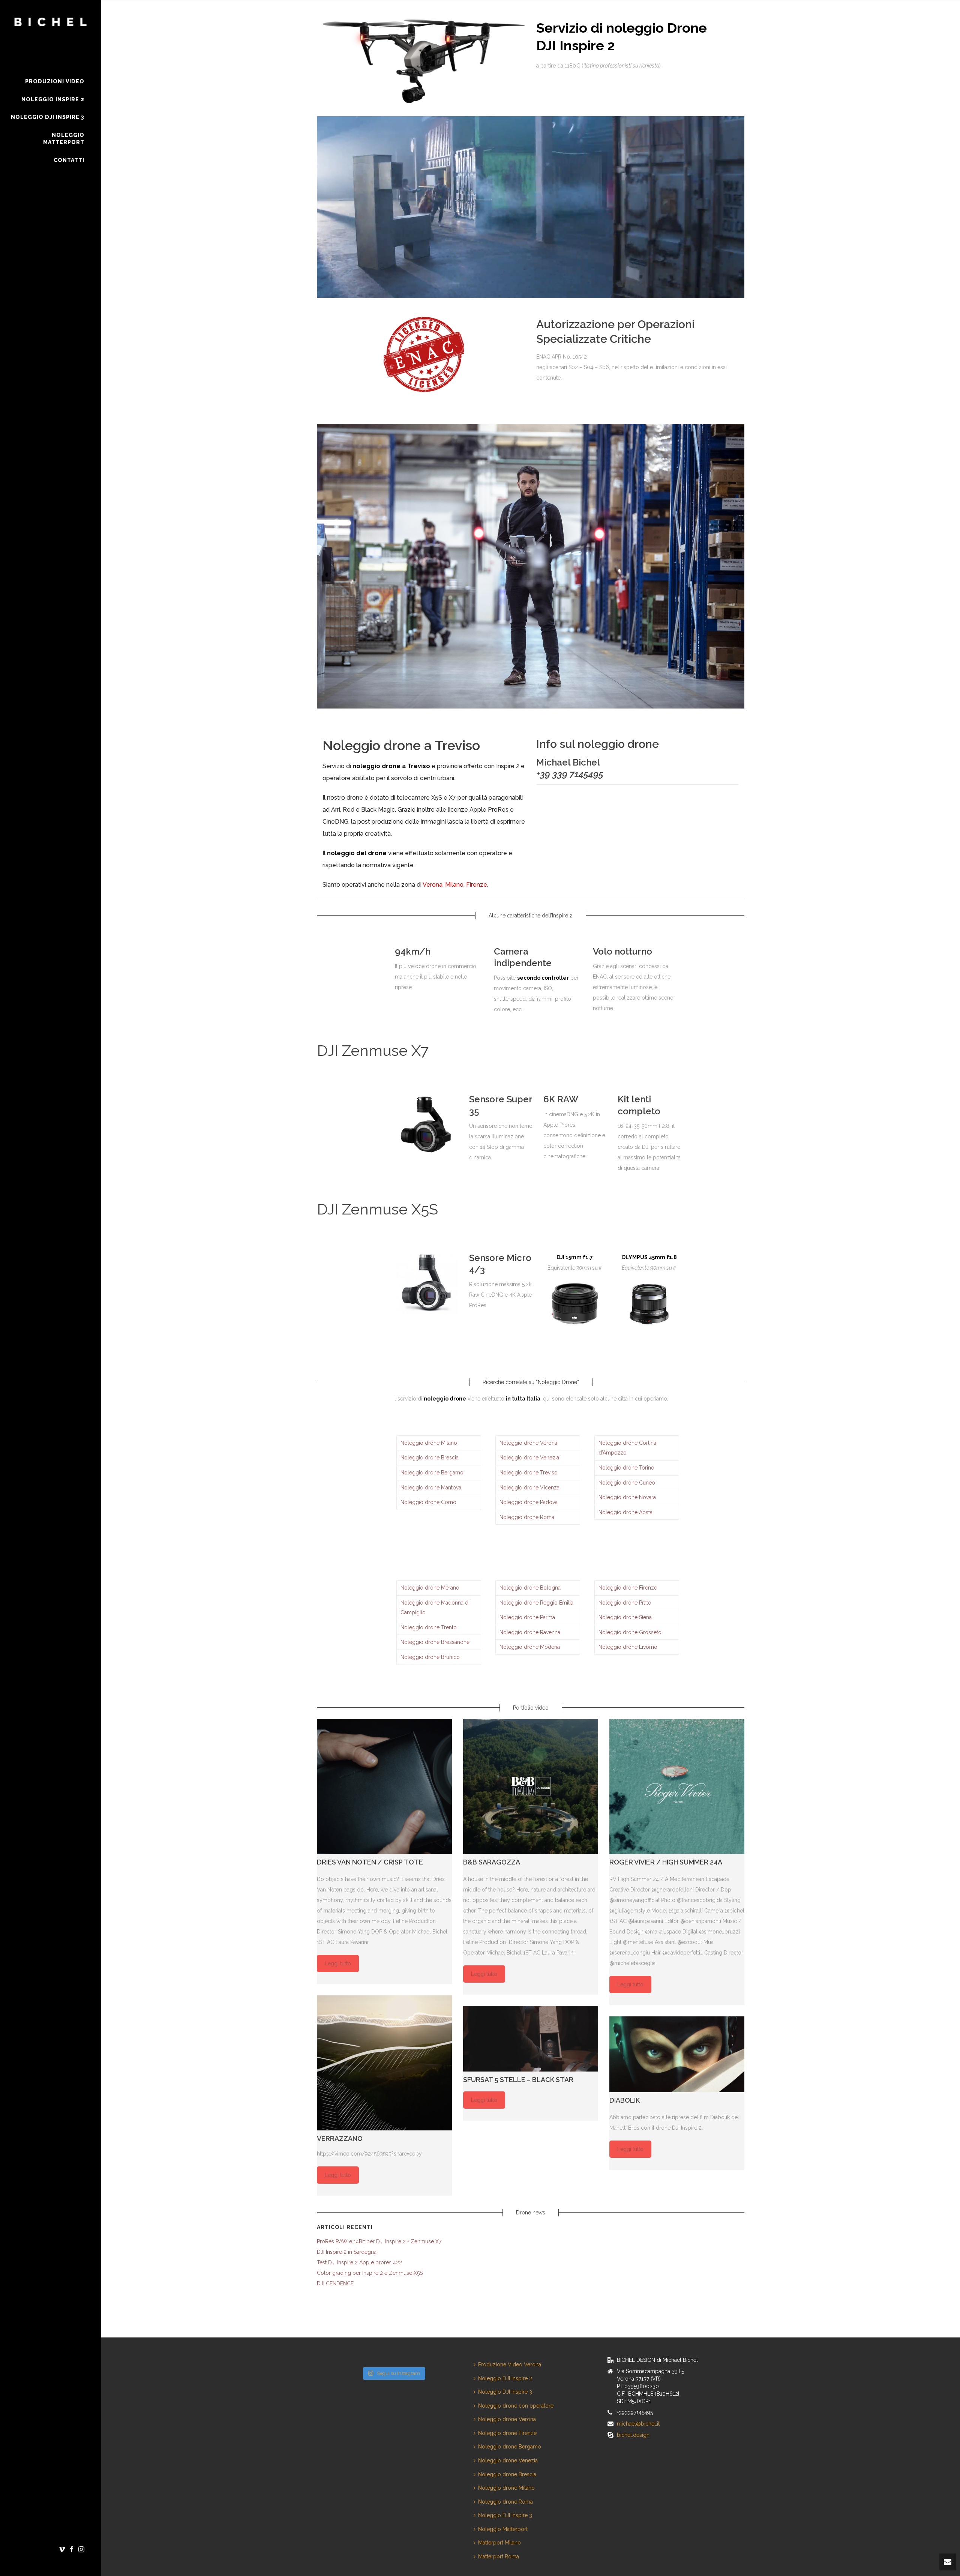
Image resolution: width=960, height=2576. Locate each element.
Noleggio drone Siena (625, 1617)
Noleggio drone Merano (430, 1588)
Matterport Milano (499, 2543)
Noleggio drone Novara (627, 1497)
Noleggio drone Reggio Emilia (536, 1603)
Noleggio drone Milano (429, 1443)
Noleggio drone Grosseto (630, 1632)
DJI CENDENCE (335, 2283)
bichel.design (633, 2435)
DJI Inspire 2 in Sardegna (347, 2252)
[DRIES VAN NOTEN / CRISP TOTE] (384, 1786)
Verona (433, 885)
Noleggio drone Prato (625, 1603)
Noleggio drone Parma (527, 1617)
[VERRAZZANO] (384, 2063)
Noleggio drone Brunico (430, 1657)
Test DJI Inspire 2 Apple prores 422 (359, 2262)
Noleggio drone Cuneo (627, 1483)
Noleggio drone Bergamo (432, 1473)
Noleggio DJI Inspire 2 (505, 2378)
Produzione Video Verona (510, 2364)
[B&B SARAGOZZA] (531, 1786)
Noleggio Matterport (503, 2529)
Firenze (477, 885)
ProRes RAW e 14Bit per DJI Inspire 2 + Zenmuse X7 (379, 2241)
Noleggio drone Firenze (628, 1588)
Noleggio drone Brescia (430, 1458)
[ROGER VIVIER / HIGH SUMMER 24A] (677, 1786)
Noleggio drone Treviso (529, 1473)
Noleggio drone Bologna (530, 1588)
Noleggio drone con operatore (516, 2406)
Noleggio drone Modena (530, 1647)
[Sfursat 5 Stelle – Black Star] (531, 2039)
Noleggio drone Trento (429, 1627)
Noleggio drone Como (428, 1502)
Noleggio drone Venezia (529, 1458)
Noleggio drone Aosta (625, 1512)
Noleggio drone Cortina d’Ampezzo (627, 1448)
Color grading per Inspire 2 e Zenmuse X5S (370, 2273)
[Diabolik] (677, 2054)
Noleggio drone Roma (527, 1517)
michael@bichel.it (638, 2424)
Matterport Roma (499, 2556)
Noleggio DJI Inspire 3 (505, 2392)
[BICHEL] (51, 36)
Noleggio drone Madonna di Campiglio (435, 1608)
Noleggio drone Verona (528, 1443)
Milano (454, 885)
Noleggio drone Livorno (628, 1647)
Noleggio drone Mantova (431, 1488)
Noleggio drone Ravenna (530, 1632)
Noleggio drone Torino (626, 1468)
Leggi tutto (338, 1964)
